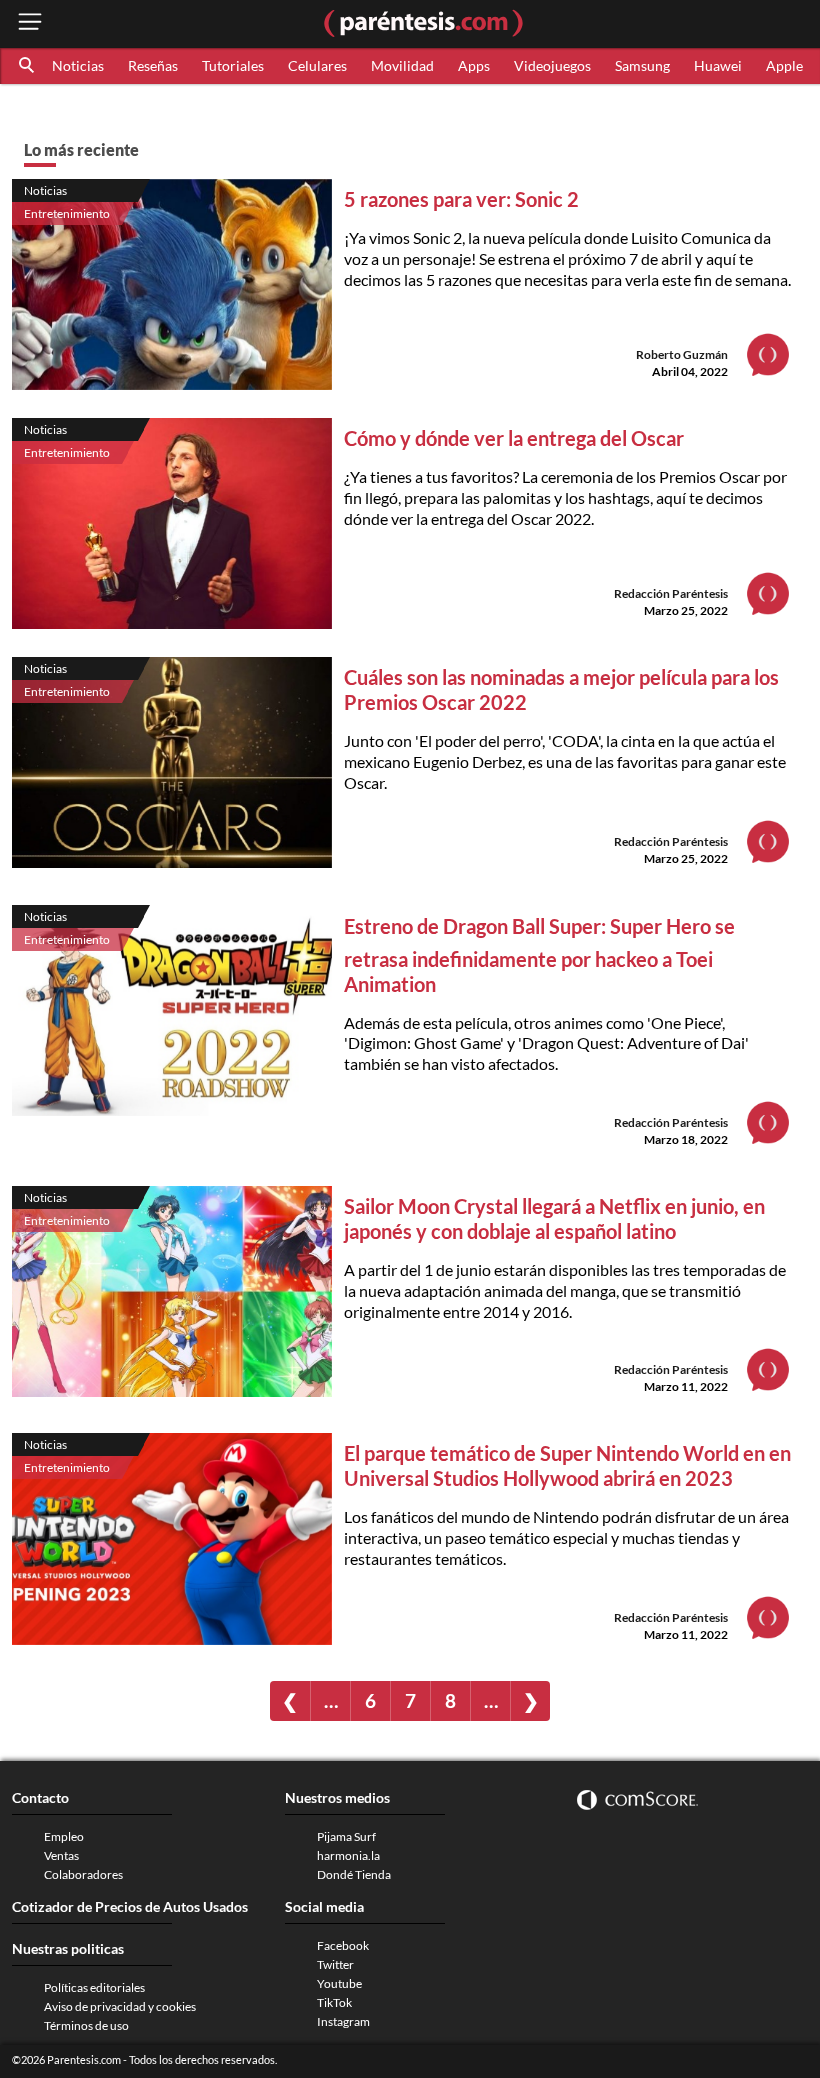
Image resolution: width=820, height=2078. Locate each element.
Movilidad (402, 65)
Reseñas (153, 65)
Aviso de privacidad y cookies (120, 2006)
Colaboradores (83, 1874)
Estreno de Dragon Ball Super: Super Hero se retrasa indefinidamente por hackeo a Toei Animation (539, 955)
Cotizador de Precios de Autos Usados (130, 1906)
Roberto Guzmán (682, 354)
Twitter (335, 1964)
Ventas (61, 1855)
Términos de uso (86, 2025)
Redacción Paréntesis (671, 593)
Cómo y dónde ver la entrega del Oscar (514, 438)
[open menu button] (30, 23)
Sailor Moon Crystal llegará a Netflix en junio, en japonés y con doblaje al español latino (554, 1218)
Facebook (343, 1945)
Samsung (642, 65)
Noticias (78, 65)
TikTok (334, 2002)
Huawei (718, 65)
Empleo (64, 1836)
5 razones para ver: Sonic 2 (461, 199)
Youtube (339, 1983)
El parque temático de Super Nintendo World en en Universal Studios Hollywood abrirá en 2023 (567, 1465)
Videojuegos (552, 65)
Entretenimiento (67, 213)
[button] (28, 66)
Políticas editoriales (94, 1987)
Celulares (317, 65)
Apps (474, 65)
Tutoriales (233, 65)
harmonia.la (348, 1855)
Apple (784, 65)
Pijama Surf (346, 1836)
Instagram (343, 2021)
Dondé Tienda (354, 1874)
